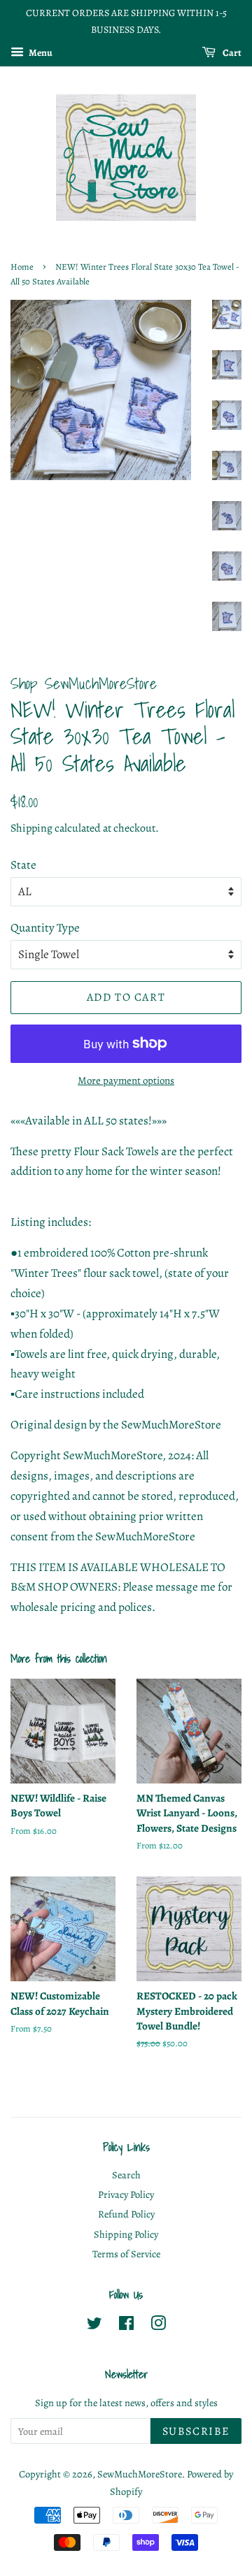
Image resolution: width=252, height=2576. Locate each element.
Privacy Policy (126, 2194)
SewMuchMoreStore (140, 2474)
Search (126, 2175)
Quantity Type (45, 928)
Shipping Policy (126, 2234)
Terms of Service (126, 2254)
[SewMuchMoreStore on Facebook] (126, 2326)
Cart (231, 52)
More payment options (126, 1080)
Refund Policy (126, 2214)
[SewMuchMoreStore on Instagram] (158, 2326)
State (23, 865)
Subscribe (196, 2431)
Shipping (31, 828)
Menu (40, 52)
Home (22, 267)
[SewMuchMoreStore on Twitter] (94, 2326)
